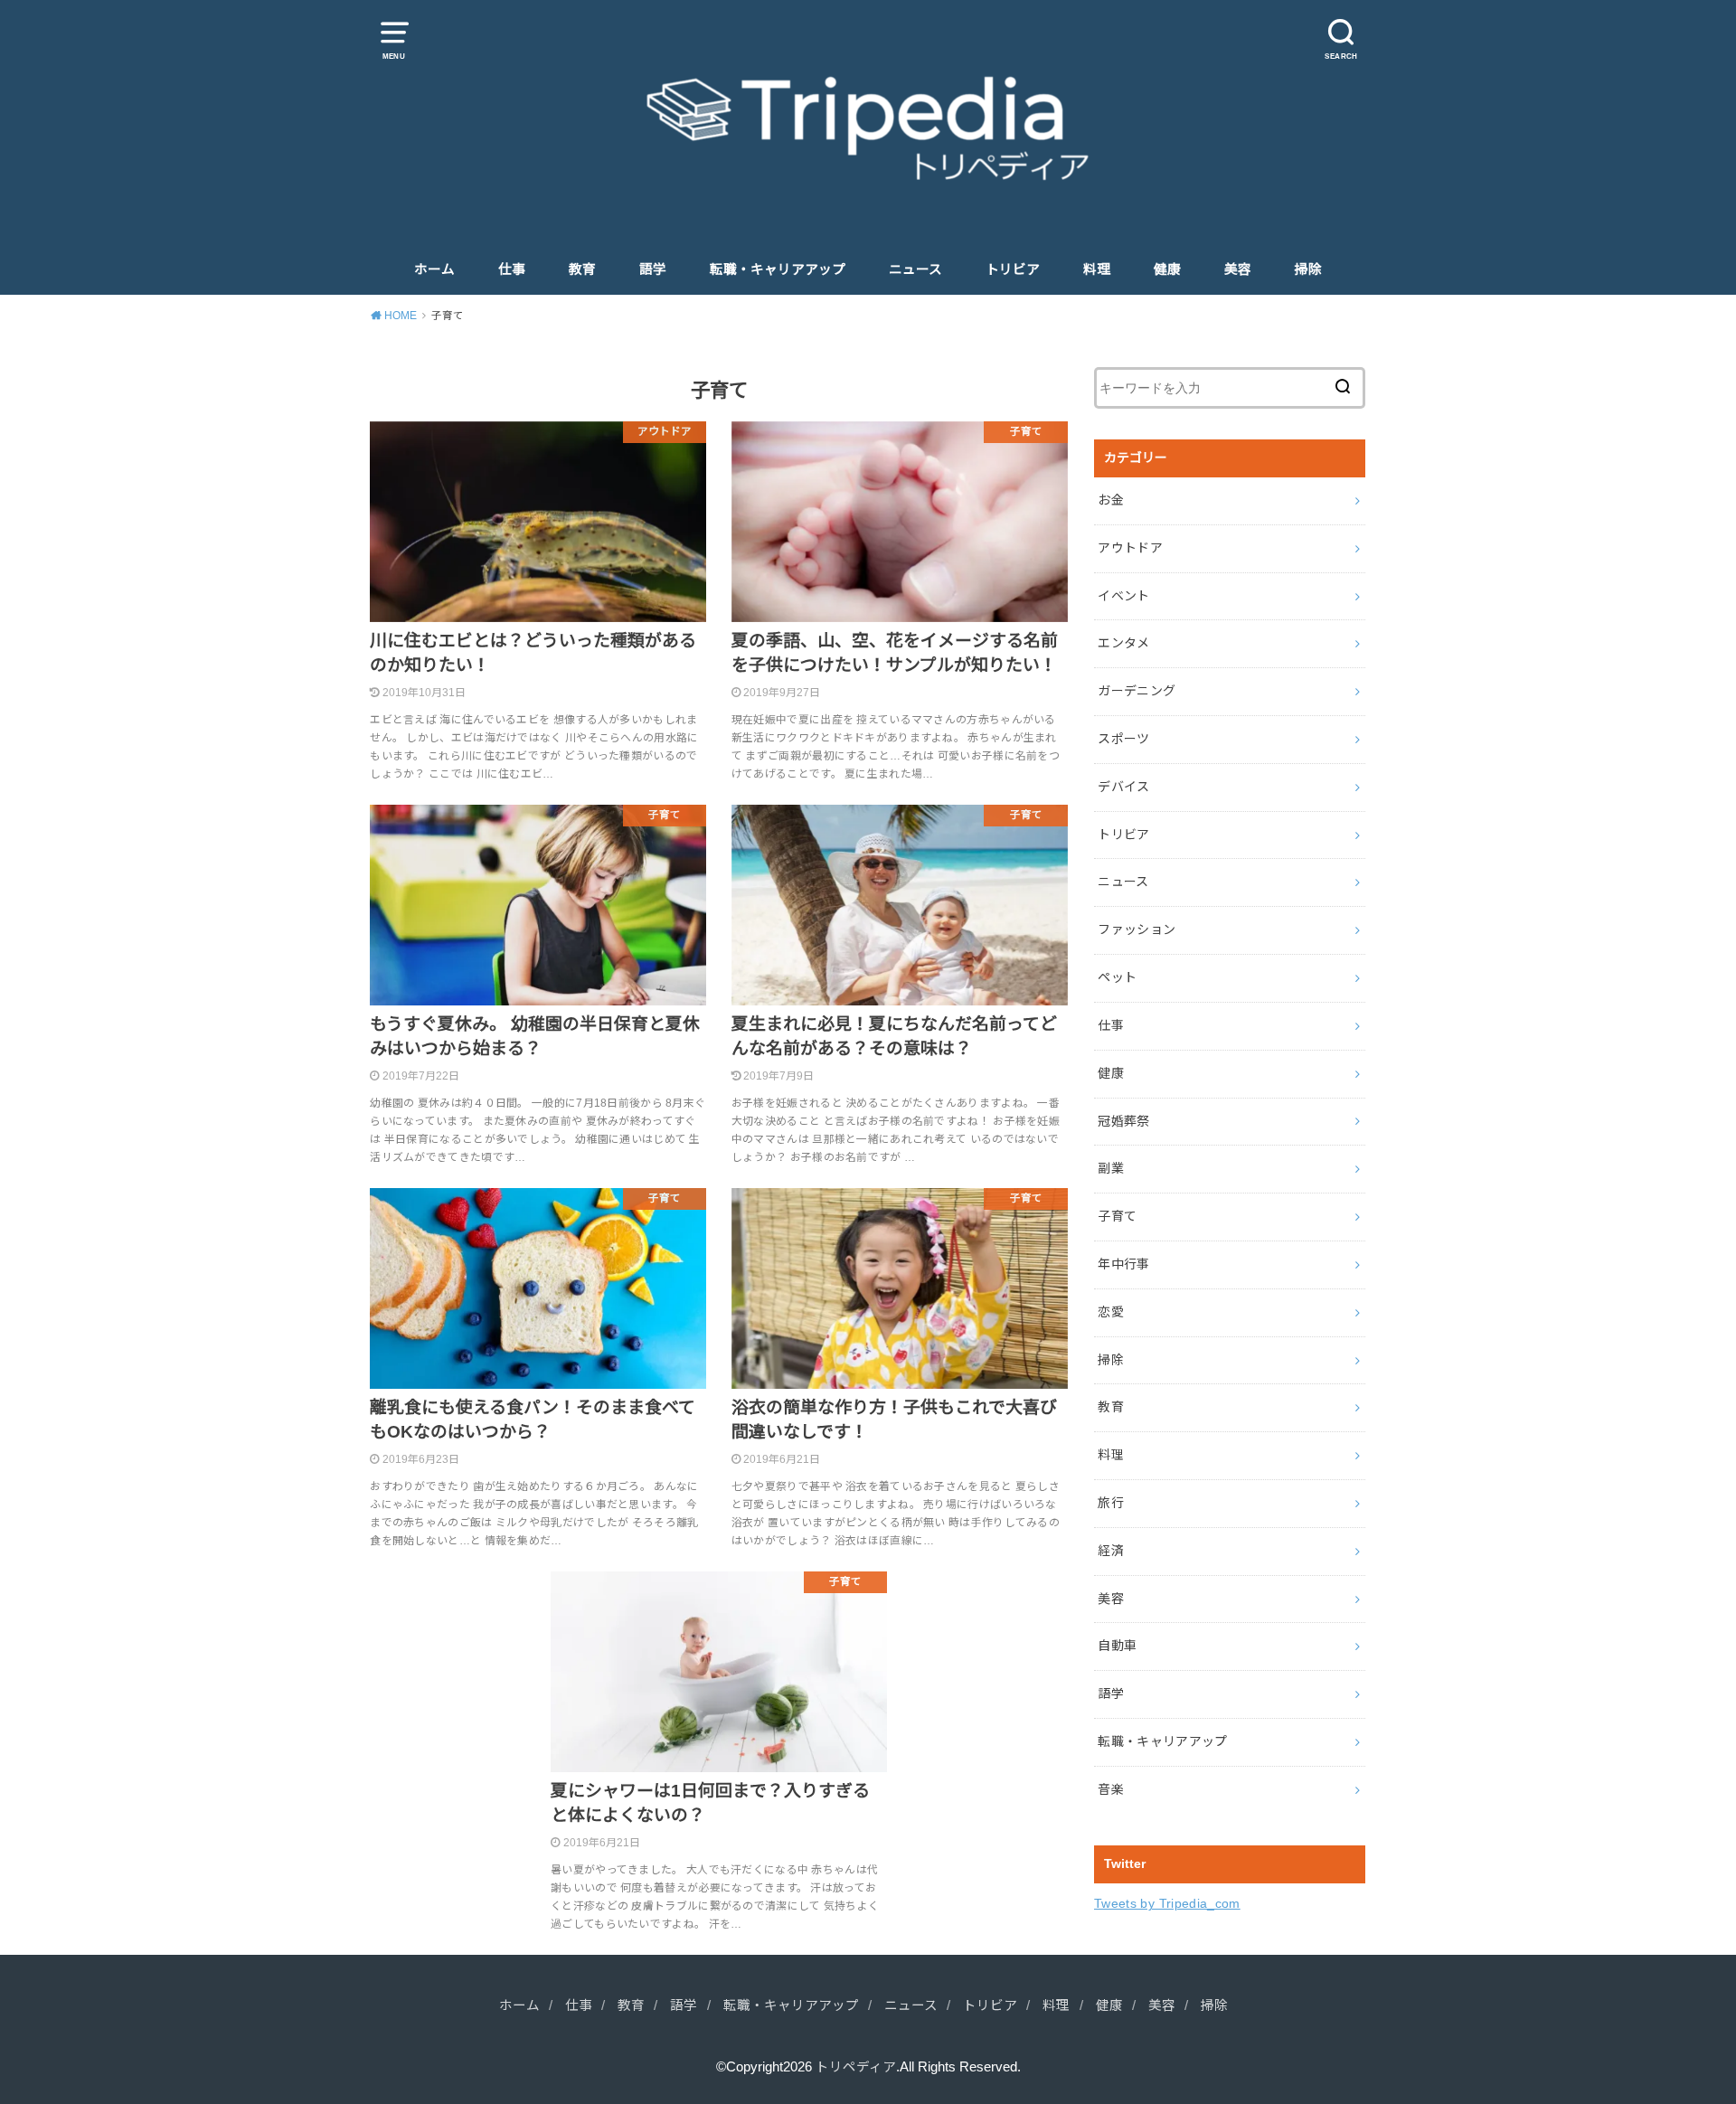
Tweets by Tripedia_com (1167, 1903)
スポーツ (1123, 739)
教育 (582, 269)
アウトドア (1130, 548)
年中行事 (1123, 1264)
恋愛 (1111, 1312)
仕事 (512, 269)
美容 (1238, 269)
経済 (1111, 1551)
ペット (1117, 977)
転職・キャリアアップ (778, 269)
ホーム (434, 269)
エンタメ (1123, 643)
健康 (1167, 269)
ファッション (1137, 929)
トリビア (1013, 269)
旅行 (1111, 1503)
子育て (1117, 1216)
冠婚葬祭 (1123, 1121)
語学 (653, 269)
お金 (1111, 500)
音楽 (1111, 1789)
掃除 (1308, 269)
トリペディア (856, 2067)
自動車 (1117, 1646)
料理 (1097, 269)
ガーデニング (1137, 691)
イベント (1123, 596)
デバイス (1123, 787)
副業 (1111, 1168)
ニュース (915, 269)
